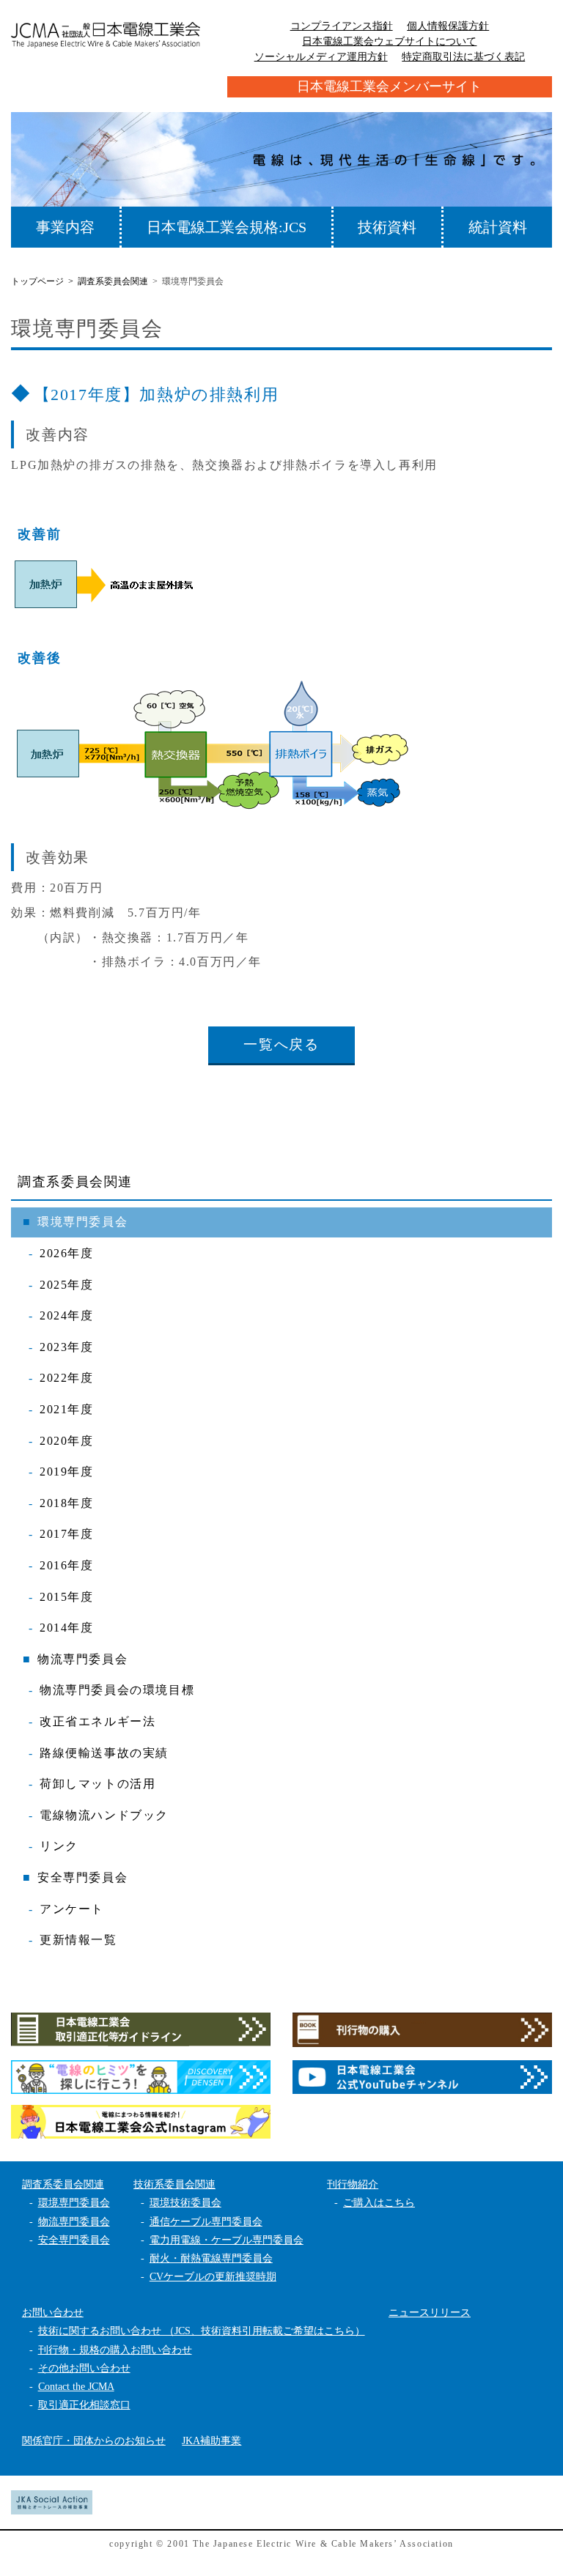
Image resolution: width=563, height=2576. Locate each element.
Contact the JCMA (76, 2387)
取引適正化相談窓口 (84, 2405)
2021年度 (67, 1409)
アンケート (72, 1909)
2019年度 (67, 1472)
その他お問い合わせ (84, 2368)
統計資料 (498, 227)
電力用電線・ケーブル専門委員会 (227, 2240)
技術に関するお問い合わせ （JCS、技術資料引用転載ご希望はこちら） (202, 2331)
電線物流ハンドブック (104, 1815)
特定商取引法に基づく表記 (463, 57)
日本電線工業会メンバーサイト (389, 86)
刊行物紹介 (353, 2184)
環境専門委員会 (82, 1222)
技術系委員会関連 (174, 2184)
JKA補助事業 (211, 2441)
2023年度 (67, 1347)
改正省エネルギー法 (97, 1721)
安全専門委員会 (82, 1877)
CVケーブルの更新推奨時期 (213, 2277)
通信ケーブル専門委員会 (206, 2222)
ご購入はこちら (379, 2203)
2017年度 (67, 1534)
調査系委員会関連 (75, 1182)
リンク (59, 1846)
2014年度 (67, 1628)
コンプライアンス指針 (342, 26)
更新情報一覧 (78, 1940)
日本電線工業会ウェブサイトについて (389, 41)
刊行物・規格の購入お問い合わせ (115, 2350)
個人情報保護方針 (448, 26)
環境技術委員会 (185, 2203)
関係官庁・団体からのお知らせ (94, 2441)
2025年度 (67, 1285)
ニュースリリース (430, 2313)
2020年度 (67, 1441)
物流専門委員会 (82, 1659)
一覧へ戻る (281, 1044)
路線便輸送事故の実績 (104, 1753)
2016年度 (67, 1565)
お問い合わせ (53, 2313)
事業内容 (65, 227)
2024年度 (67, 1315)
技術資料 (387, 227)
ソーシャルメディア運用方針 (321, 57)
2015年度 (67, 1597)
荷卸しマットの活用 (97, 1784)
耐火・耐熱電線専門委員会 (211, 2258)
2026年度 (67, 1253)
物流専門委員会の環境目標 (117, 1690)
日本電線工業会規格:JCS (227, 227)
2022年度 (67, 1378)
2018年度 (67, 1503)
